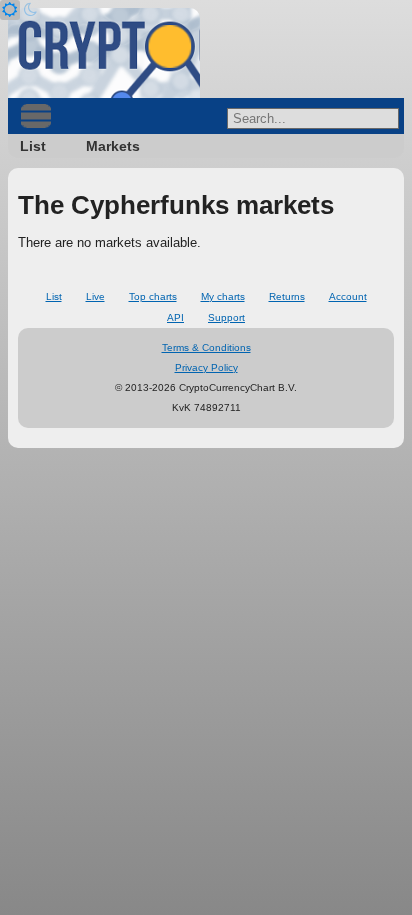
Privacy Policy (206, 367)
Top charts (153, 296)
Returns (287, 296)
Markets (113, 146)
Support (226, 317)
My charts (223, 296)
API (175, 317)
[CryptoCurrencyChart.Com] (104, 53)
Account (348, 296)
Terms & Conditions (206, 347)
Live (95, 296)
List (33, 146)
